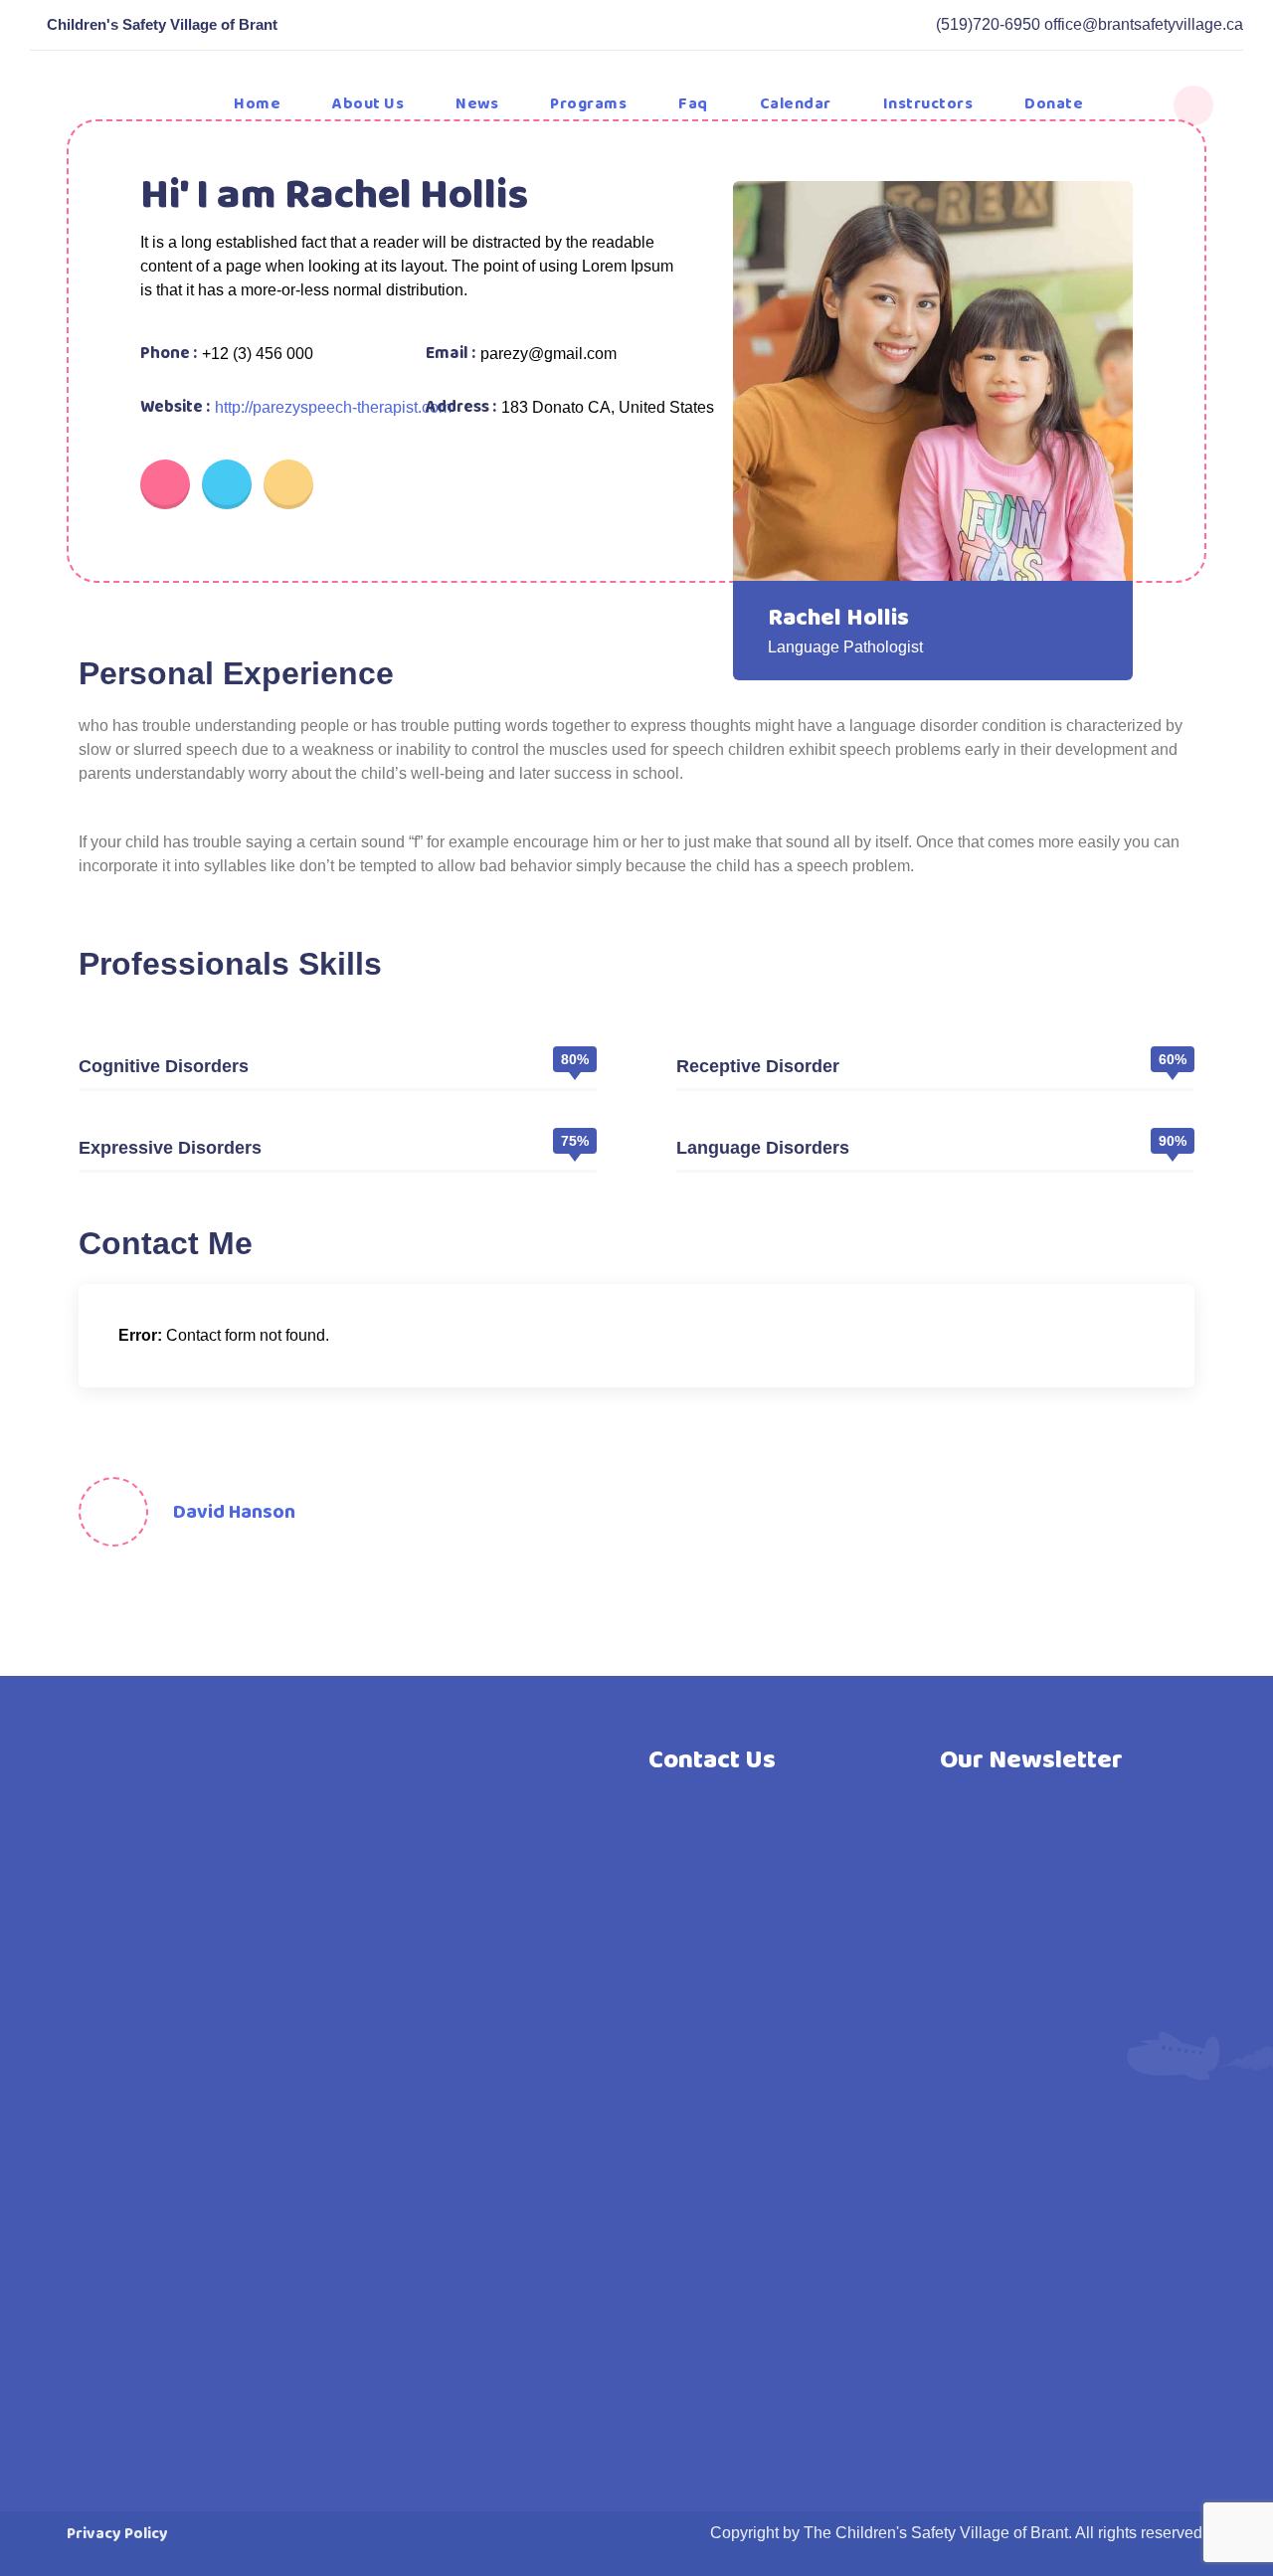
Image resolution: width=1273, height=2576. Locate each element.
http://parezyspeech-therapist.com (333, 407)
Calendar (796, 104)
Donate (1054, 104)
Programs (588, 104)
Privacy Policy (117, 2534)
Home (257, 104)
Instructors (928, 104)
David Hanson (234, 1512)
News (477, 104)
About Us (368, 104)
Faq (693, 104)
